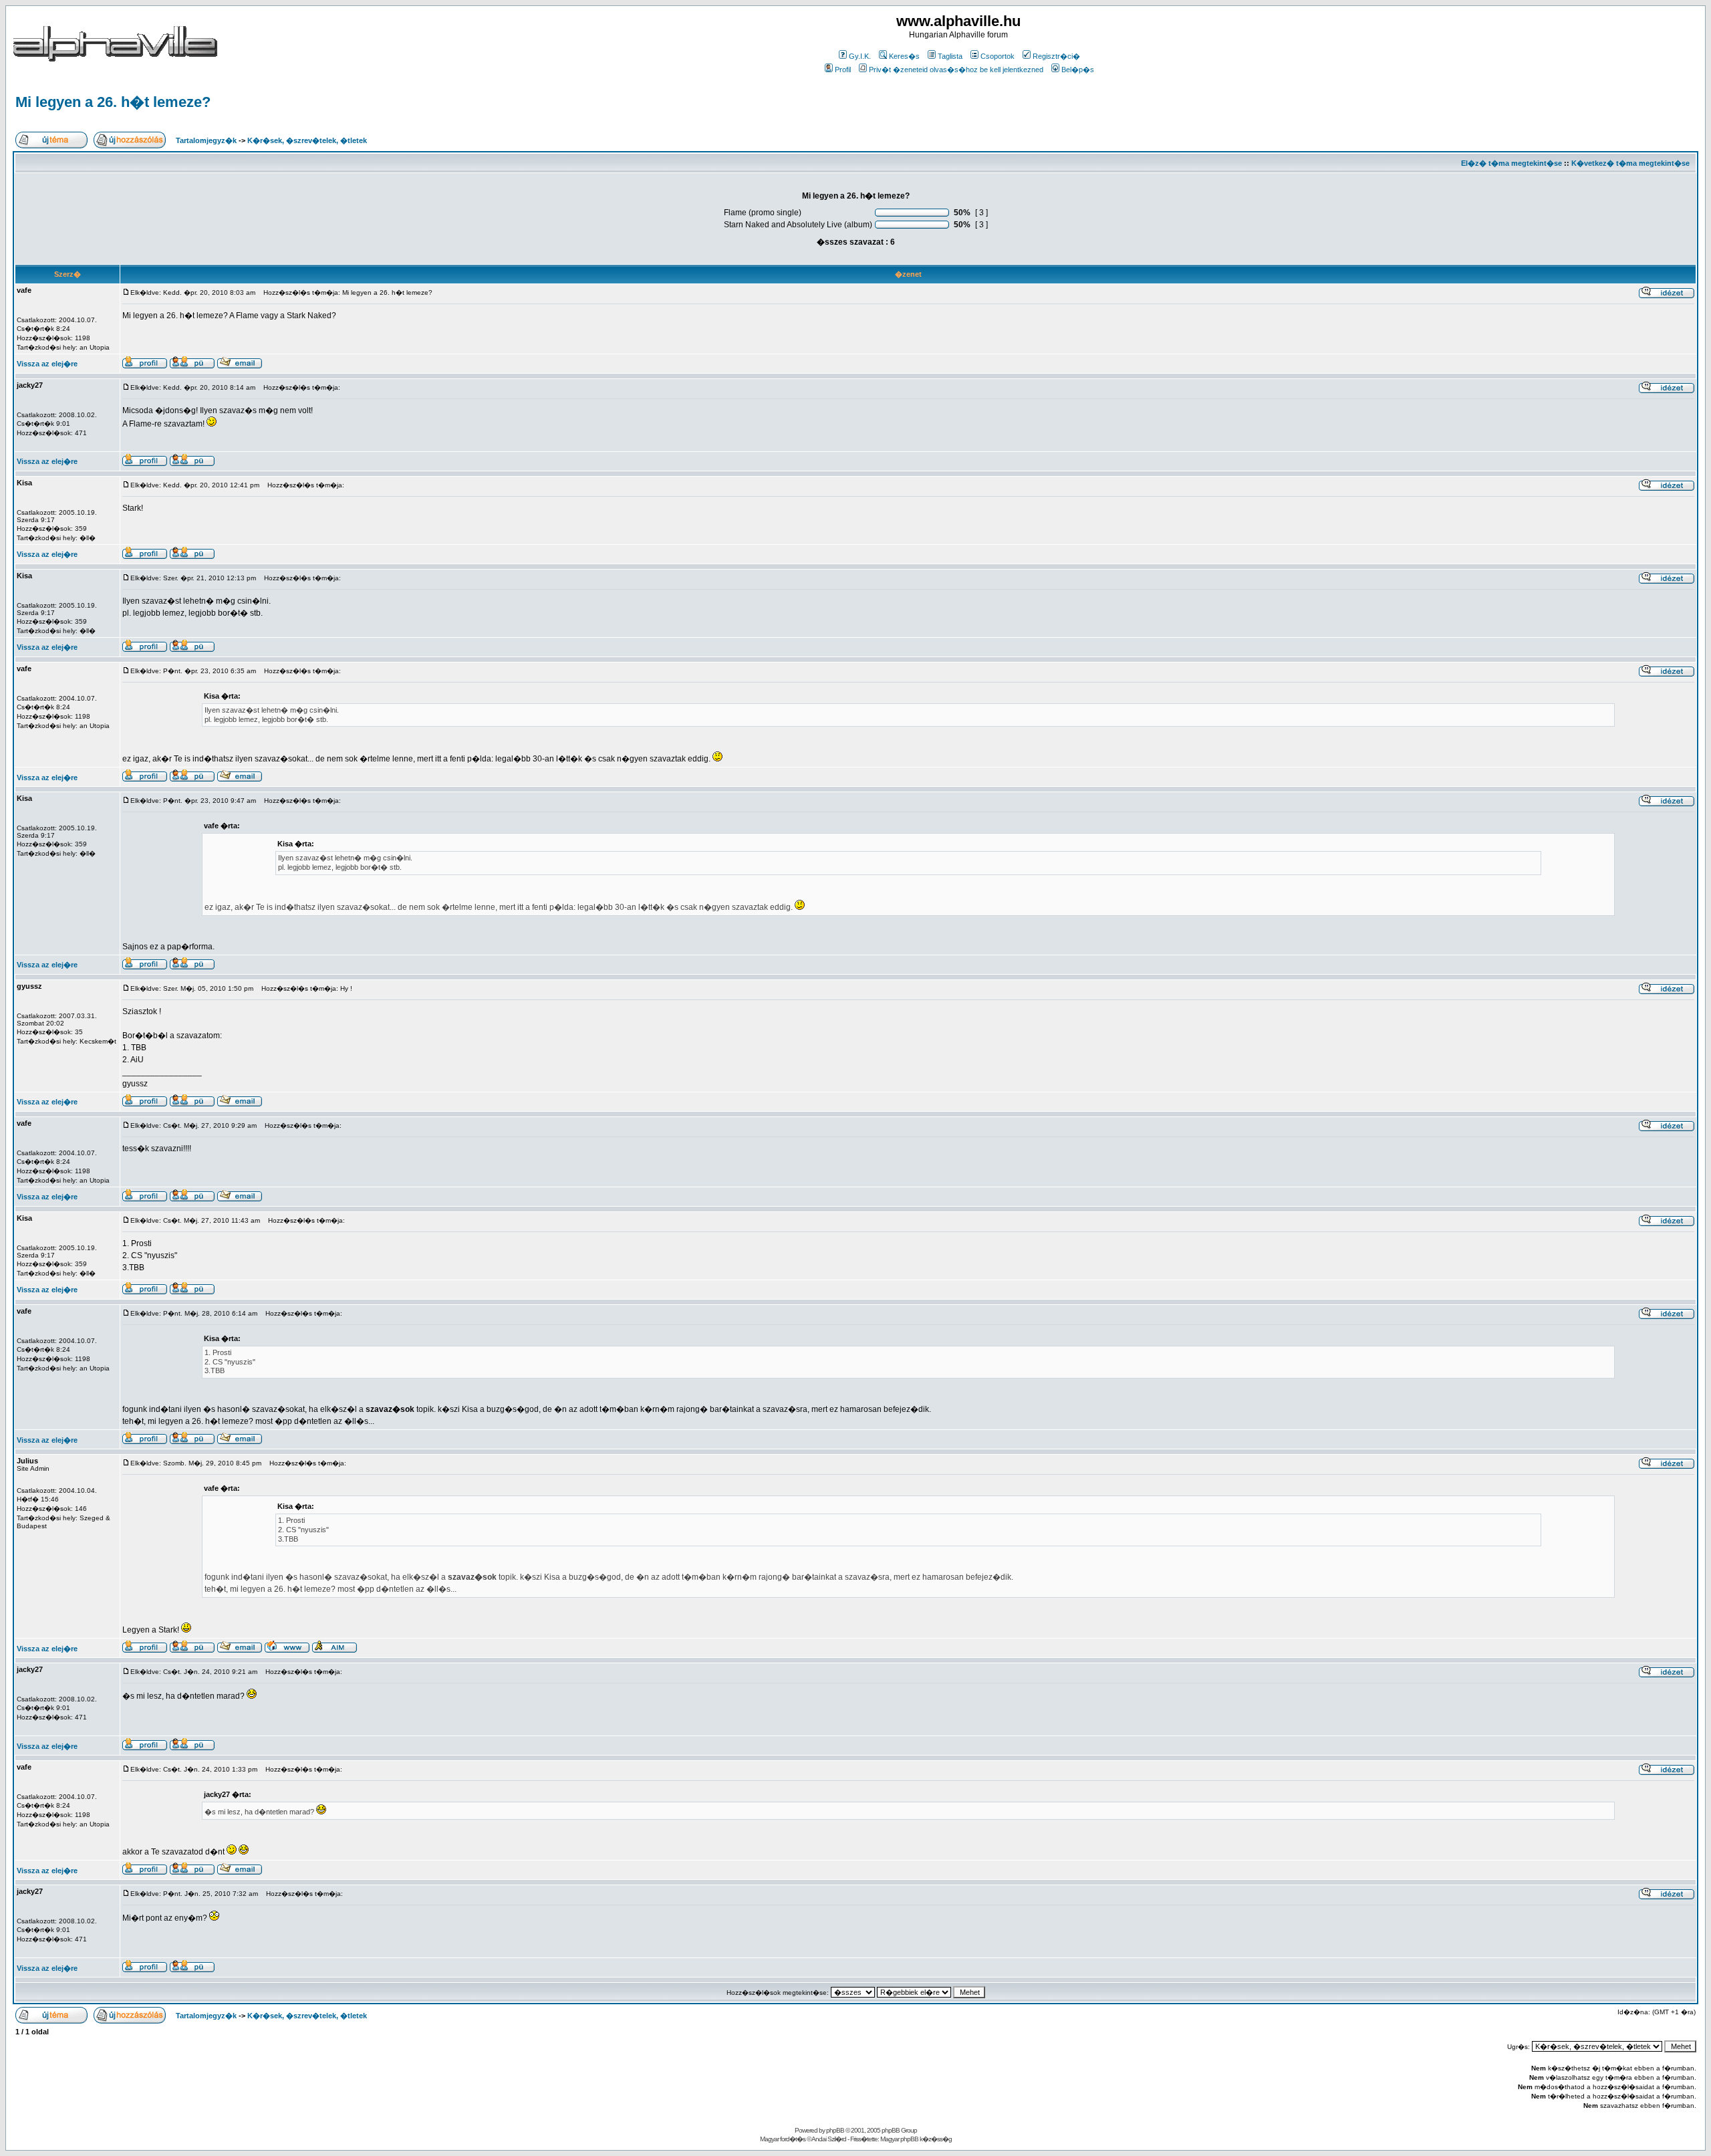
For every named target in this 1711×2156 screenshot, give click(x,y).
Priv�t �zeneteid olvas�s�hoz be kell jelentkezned (956, 70)
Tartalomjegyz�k (206, 140)
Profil (843, 70)
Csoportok (998, 56)
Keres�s (904, 56)
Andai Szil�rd (829, 2139)
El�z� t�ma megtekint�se (1511, 163)
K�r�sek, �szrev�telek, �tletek (307, 140)
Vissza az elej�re (47, 364)
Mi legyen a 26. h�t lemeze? (113, 102)
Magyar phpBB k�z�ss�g (916, 2139)
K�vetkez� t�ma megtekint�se (1630, 163)
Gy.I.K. (860, 56)
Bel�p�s (1078, 70)
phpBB (835, 2130)
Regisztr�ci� (1056, 56)
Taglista (950, 56)
